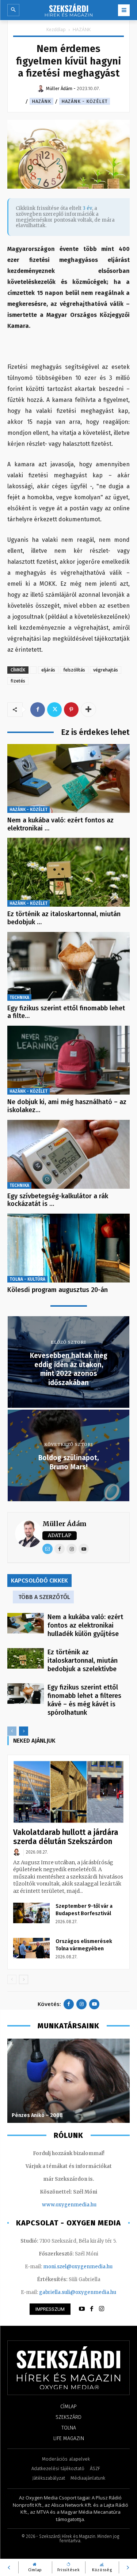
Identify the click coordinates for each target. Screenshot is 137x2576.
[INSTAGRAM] (102, 2309)
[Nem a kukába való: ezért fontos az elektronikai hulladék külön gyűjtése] (68, 778)
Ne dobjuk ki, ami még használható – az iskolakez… (67, 1106)
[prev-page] (12, 1731)
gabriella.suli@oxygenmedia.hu (78, 2292)
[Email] (47, 1549)
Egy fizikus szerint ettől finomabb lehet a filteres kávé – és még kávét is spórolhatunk (84, 1700)
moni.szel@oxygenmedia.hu (78, 2267)
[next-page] (24, 1731)
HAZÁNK (82, 29)
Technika (19, 998)
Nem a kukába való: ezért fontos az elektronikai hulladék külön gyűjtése (85, 1625)
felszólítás (74, 670)
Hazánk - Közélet (85, 101)
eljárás (48, 670)
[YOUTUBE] (82, 2309)
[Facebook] (38, 710)
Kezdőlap (56, 29)
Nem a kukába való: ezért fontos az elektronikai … (60, 824)
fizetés (18, 681)
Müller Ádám (64, 1524)
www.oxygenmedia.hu (69, 2205)
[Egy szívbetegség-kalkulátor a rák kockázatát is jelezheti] (68, 1154)
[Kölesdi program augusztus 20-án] (68, 1248)
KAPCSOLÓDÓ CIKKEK (39, 1581)
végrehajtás (106, 670)
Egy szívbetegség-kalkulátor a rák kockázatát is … (58, 1200)
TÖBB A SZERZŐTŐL (44, 1597)
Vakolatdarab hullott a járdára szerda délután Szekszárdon (66, 1837)
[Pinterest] (71, 710)
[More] (88, 710)
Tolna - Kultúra (27, 1279)
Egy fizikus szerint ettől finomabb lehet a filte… (66, 1012)
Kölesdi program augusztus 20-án (58, 1290)
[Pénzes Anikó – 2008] (68, 2081)
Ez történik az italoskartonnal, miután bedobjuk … (64, 918)
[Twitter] (54, 710)
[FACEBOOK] (92, 2309)
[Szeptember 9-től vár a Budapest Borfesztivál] (31, 1913)
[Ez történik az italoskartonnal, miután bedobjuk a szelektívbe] (68, 872)
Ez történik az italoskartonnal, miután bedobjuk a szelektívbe (83, 1661)
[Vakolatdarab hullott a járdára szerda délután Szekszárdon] (68, 1792)
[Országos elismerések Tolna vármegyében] (31, 1948)
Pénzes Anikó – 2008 (37, 2115)
